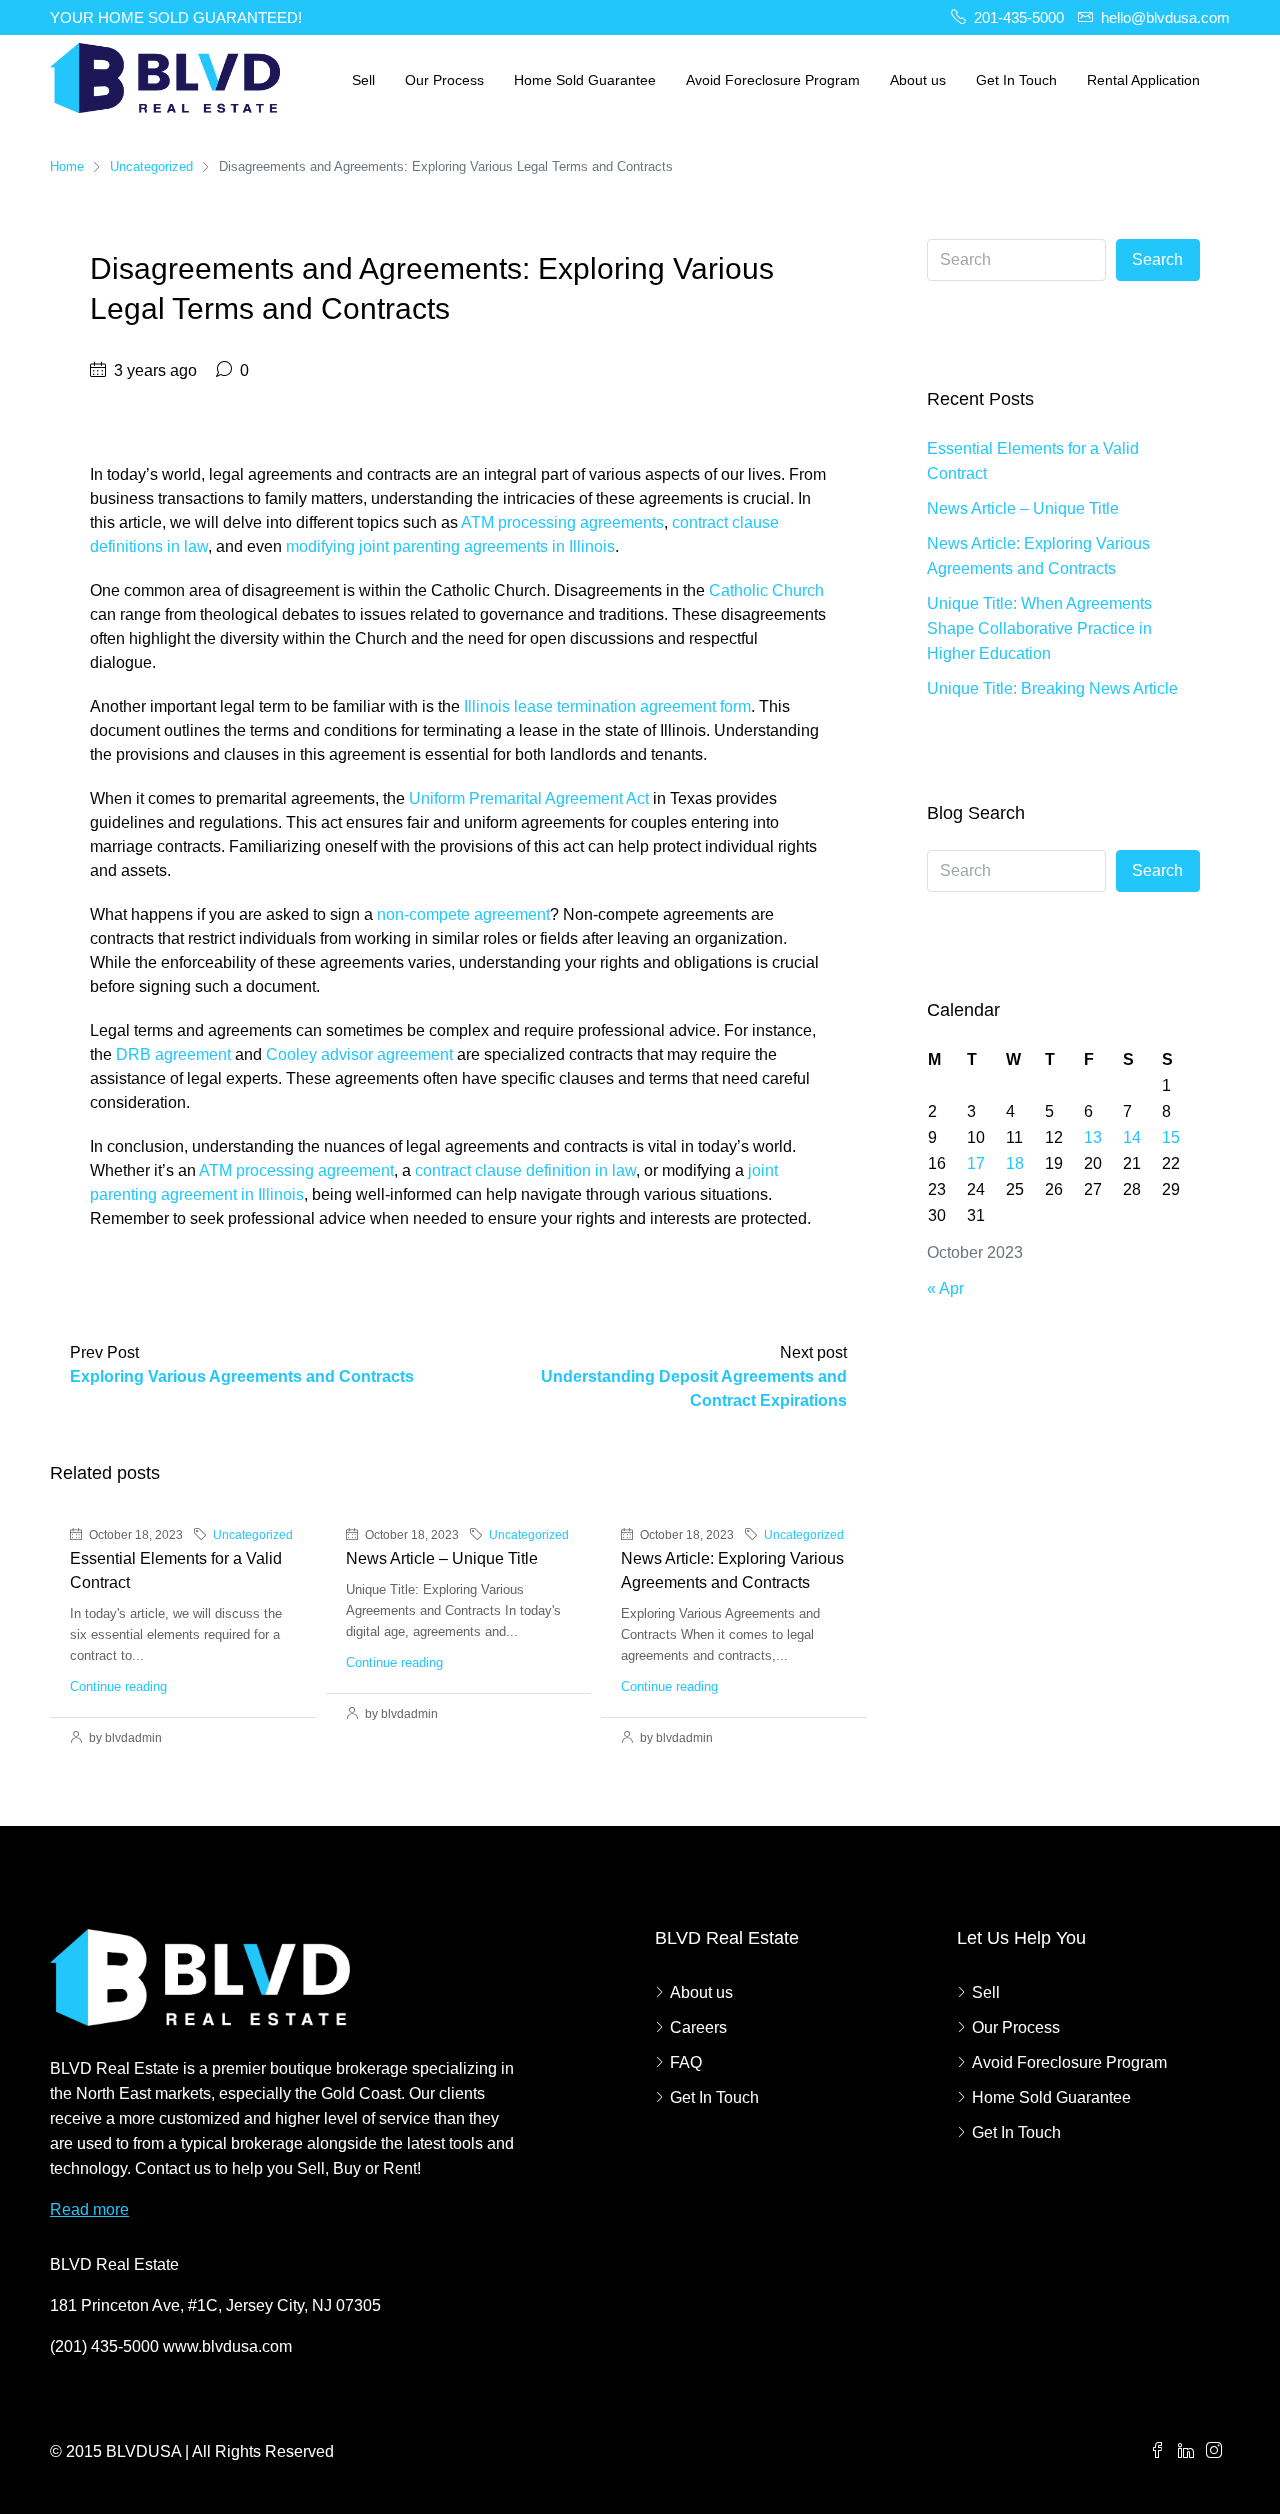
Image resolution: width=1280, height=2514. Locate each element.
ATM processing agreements (562, 522)
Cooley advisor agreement (359, 1054)
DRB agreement (173, 1054)
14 (1132, 1137)
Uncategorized (151, 166)
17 (976, 1163)
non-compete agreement (463, 914)
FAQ (686, 2062)
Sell (363, 80)
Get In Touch (1016, 80)
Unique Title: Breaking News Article (1052, 688)
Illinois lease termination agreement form (607, 706)
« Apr (945, 1288)
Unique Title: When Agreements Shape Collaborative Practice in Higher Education (1039, 628)
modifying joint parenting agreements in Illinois (450, 546)
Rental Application (1143, 80)
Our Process (444, 80)
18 (1015, 1163)
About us (918, 80)
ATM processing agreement (296, 1170)
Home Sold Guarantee (585, 80)
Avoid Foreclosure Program (773, 80)
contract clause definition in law (525, 1170)
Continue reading (118, 1686)
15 (1171, 1137)
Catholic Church (766, 590)
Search (1157, 259)
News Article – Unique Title (442, 1558)
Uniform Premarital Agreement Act (529, 798)
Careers (698, 2027)
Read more (89, 2209)
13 (1093, 1137)
